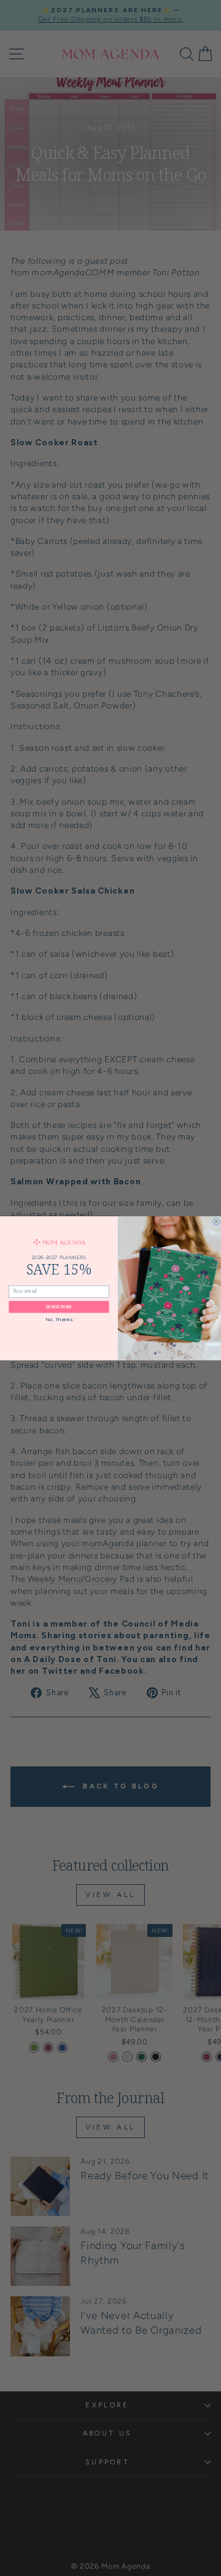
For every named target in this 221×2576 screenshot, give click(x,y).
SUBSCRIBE (59, 1307)
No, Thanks (59, 1319)
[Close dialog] (217, 1221)
